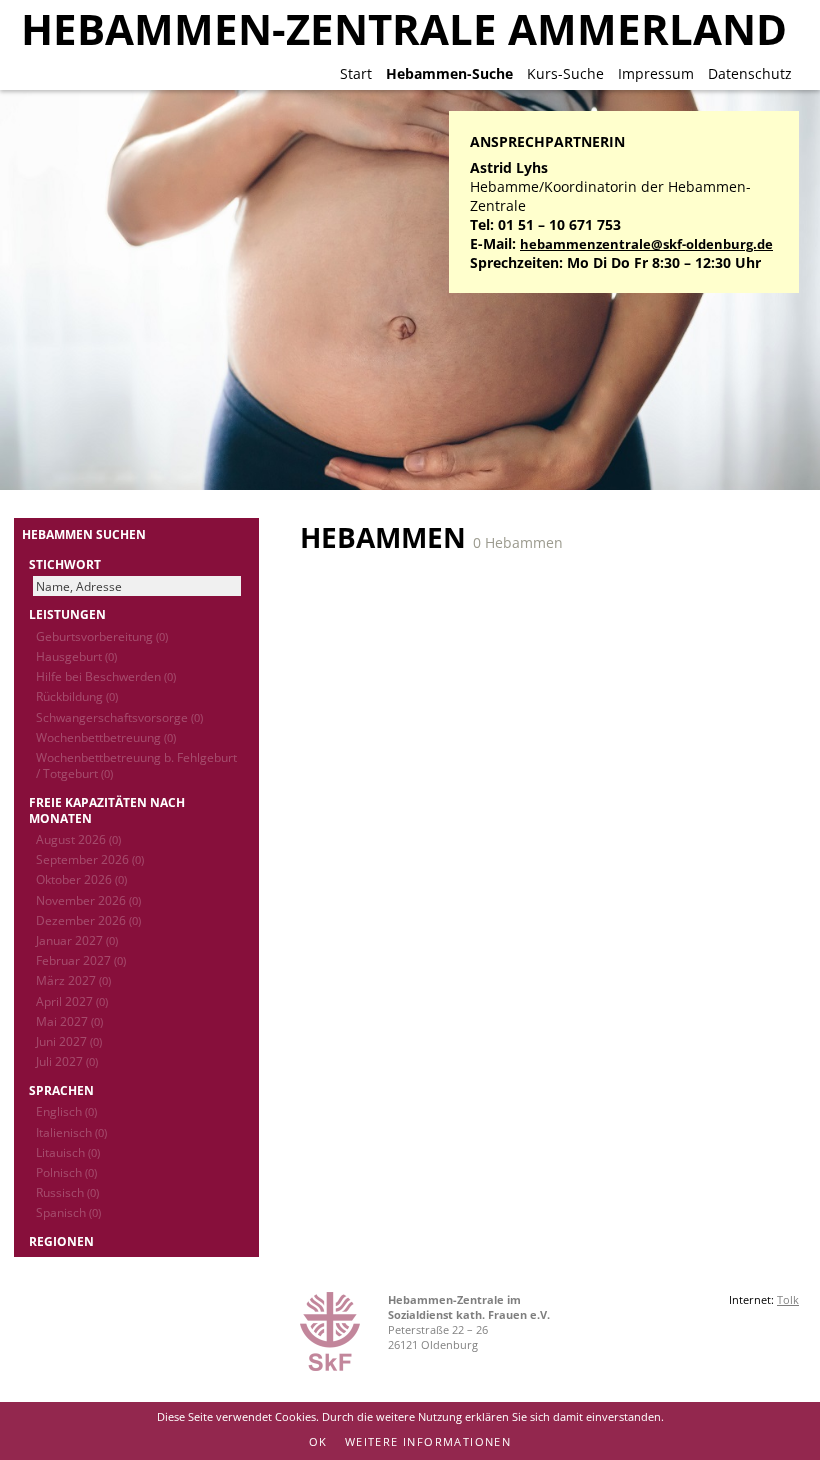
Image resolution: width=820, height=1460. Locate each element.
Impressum (656, 73)
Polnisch (66, 1172)
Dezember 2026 (88, 920)
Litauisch (68, 1152)
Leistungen (67, 614)
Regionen (61, 1241)
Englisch (66, 1111)
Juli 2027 (67, 1061)
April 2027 (72, 1001)
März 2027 (73, 980)
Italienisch (71, 1132)
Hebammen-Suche (449, 73)
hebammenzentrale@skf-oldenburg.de (646, 244)
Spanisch (68, 1212)
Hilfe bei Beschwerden (106, 676)
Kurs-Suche (565, 73)
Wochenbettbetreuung (106, 737)
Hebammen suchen (84, 534)
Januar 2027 (77, 940)
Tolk (788, 1299)
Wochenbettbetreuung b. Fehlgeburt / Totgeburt (136, 765)
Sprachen (61, 1090)
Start (356, 73)
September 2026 (90, 859)
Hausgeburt (76, 656)
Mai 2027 (69, 1021)
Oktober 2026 (81, 879)
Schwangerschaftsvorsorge (119, 717)
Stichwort (65, 564)
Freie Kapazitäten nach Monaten (107, 810)
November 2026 (88, 900)
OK (318, 1441)
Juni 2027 (69, 1041)
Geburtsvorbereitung (102, 636)
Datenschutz (750, 73)
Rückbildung (77, 696)
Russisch (67, 1192)
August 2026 (78, 839)
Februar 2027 (81, 960)
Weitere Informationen (428, 1441)
